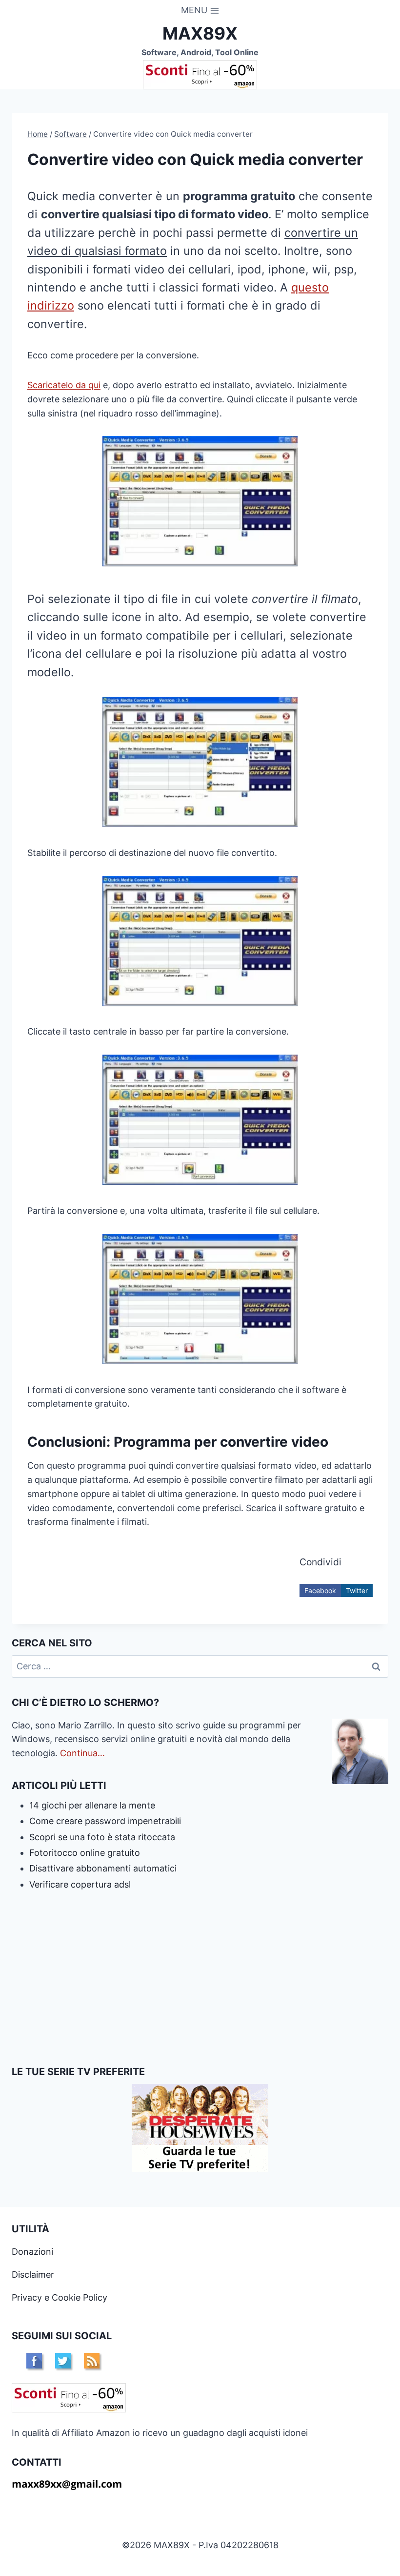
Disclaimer (33, 2275)
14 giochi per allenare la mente (92, 1805)
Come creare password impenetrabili (105, 1821)
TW (63, 2361)
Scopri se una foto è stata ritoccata (102, 1837)
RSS (92, 2361)
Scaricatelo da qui (64, 385)
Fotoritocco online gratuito (85, 1853)
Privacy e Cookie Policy (60, 2297)
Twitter (357, 1590)
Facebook (320, 1590)
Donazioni (32, 2252)
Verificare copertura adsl (80, 1884)
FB (34, 2361)
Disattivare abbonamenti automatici (103, 1868)
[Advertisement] (200, 1978)
